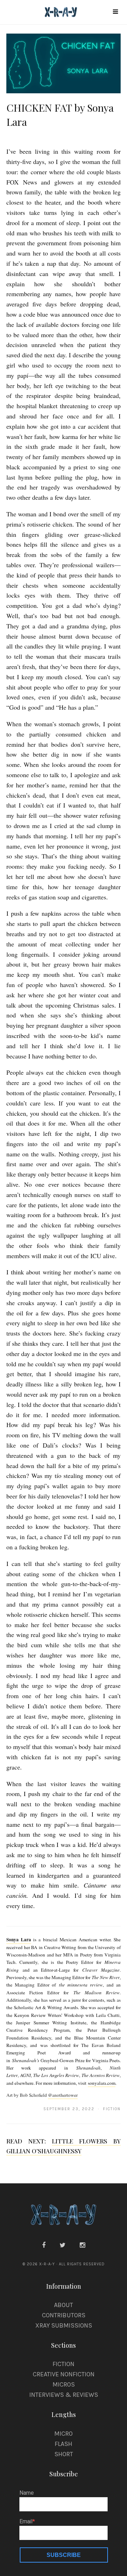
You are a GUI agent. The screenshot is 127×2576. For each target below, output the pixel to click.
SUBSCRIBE (64, 2555)
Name (27, 2493)
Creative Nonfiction (64, 2374)
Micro (64, 2434)
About (64, 2305)
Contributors (64, 2315)
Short (64, 2454)
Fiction (64, 2364)
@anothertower (63, 2095)
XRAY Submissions (64, 2325)
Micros (64, 2384)
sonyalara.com (102, 2083)
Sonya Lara (19, 1940)
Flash (64, 2444)
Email (26, 2522)
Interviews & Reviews (64, 2395)
